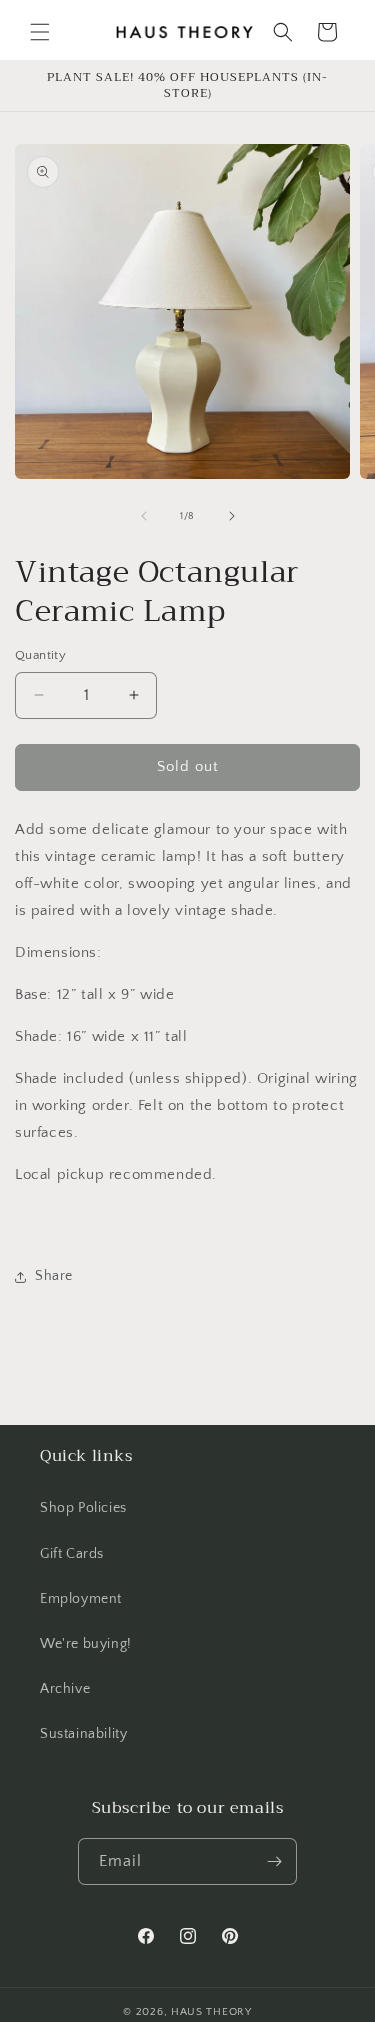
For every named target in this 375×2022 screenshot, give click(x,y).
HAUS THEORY (211, 2012)
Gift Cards (72, 1554)
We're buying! (86, 1644)
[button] (40, 32)
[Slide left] (144, 516)
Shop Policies (83, 1508)
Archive (65, 1689)
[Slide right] (232, 516)
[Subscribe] (274, 1861)
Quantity (40, 655)
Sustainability (83, 1734)
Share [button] (54, 1276)
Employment (81, 1599)
